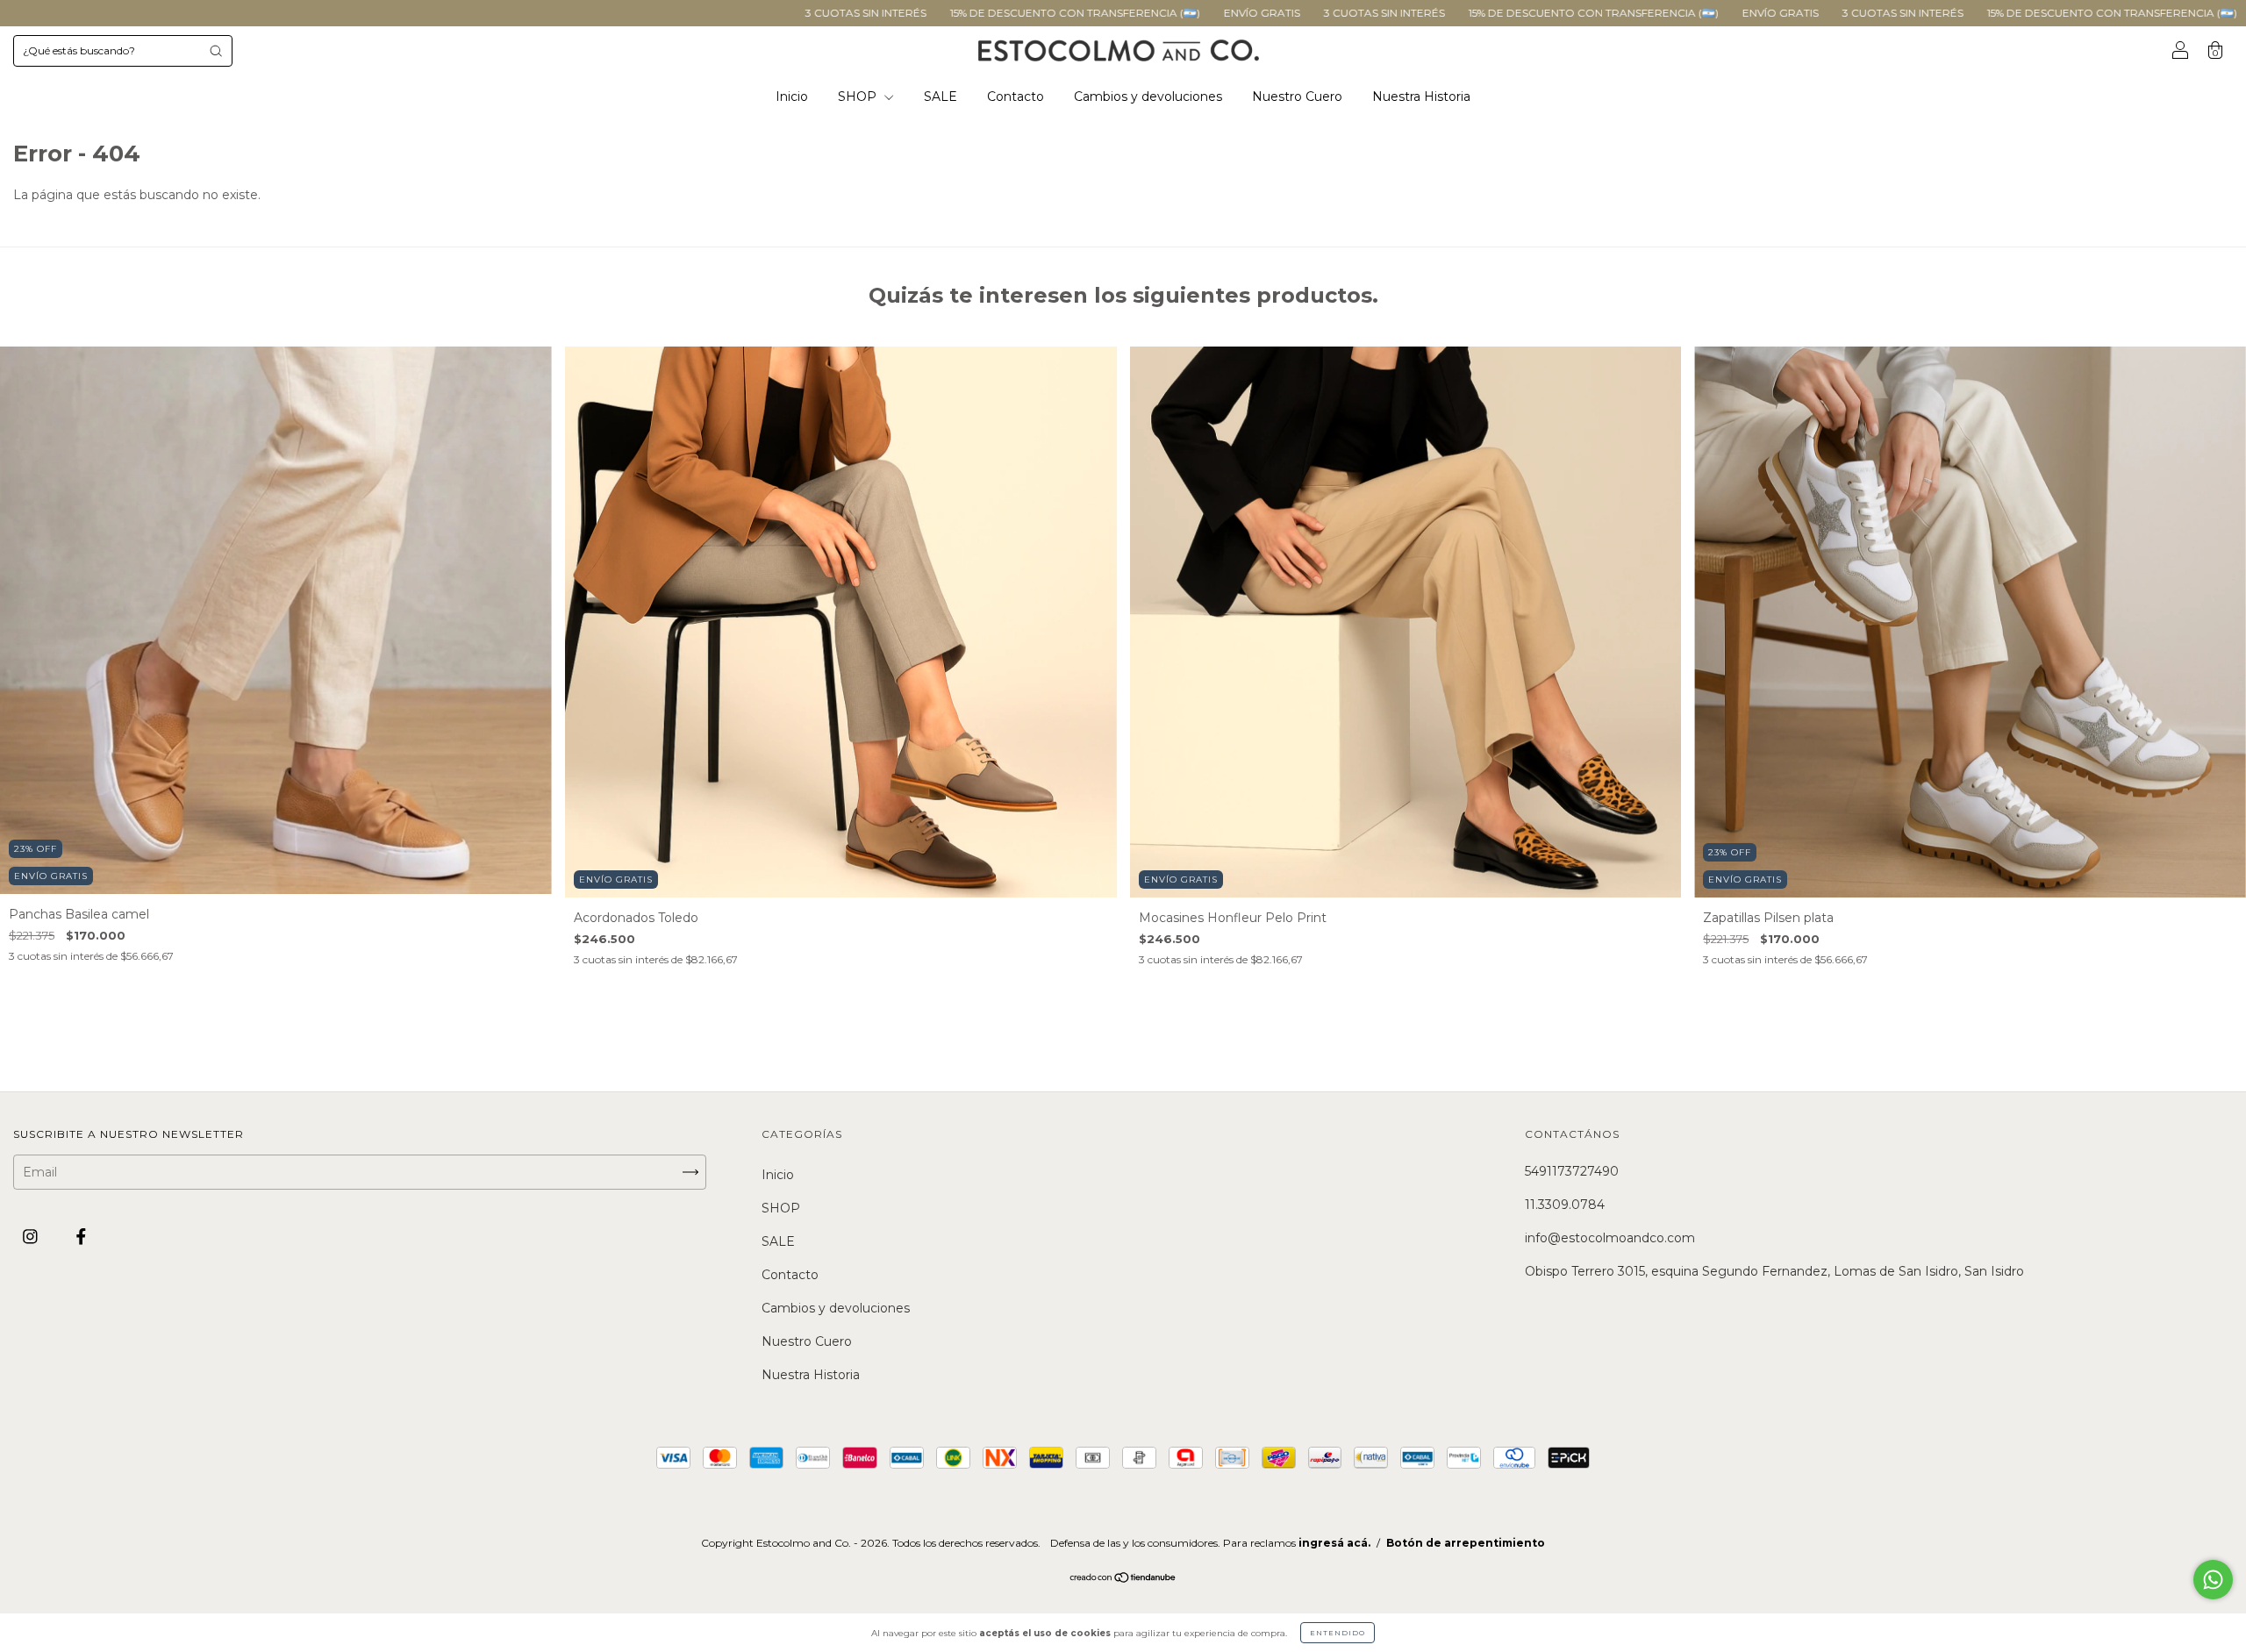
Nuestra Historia (1421, 97)
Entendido (1338, 1633)
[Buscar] (216, 51)
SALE (941, 97)
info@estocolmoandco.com (1610, 1238)
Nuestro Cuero (1297, 97)
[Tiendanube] (1123, 1578)
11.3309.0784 (1565, 1205)
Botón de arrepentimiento (1466, 1543)
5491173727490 (1572, 1171)
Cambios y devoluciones (1148, 97)
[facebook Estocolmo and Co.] (81, 1237)
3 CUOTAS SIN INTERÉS (625, 13)
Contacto (1016, 97)
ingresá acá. (1334, 1543)
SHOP (859, 97)
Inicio (792, 97)
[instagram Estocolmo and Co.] (32, 1237)
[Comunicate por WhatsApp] (2213, 1580)
